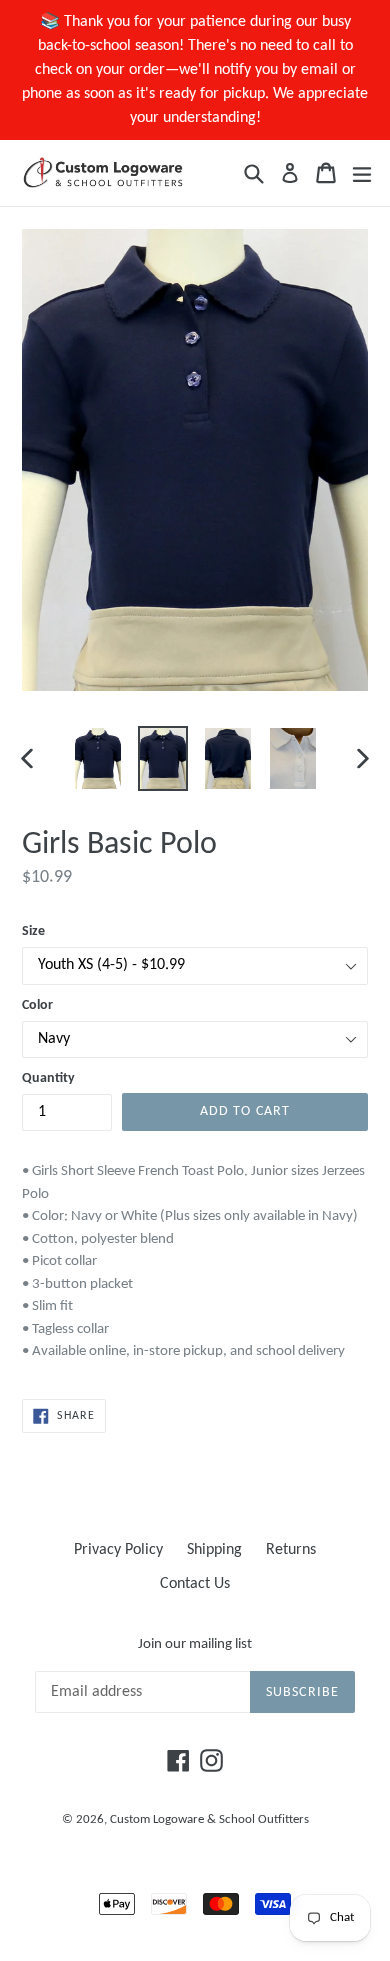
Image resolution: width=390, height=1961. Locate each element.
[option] (97, 759)
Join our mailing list (195, 1644)
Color (37, 1005)
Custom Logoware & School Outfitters (209, 1819)
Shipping (214, 1550)
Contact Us (195, 1584)
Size (33, 931)
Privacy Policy (118, 1550)
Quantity (48, 1078)
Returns (291, 1550)
